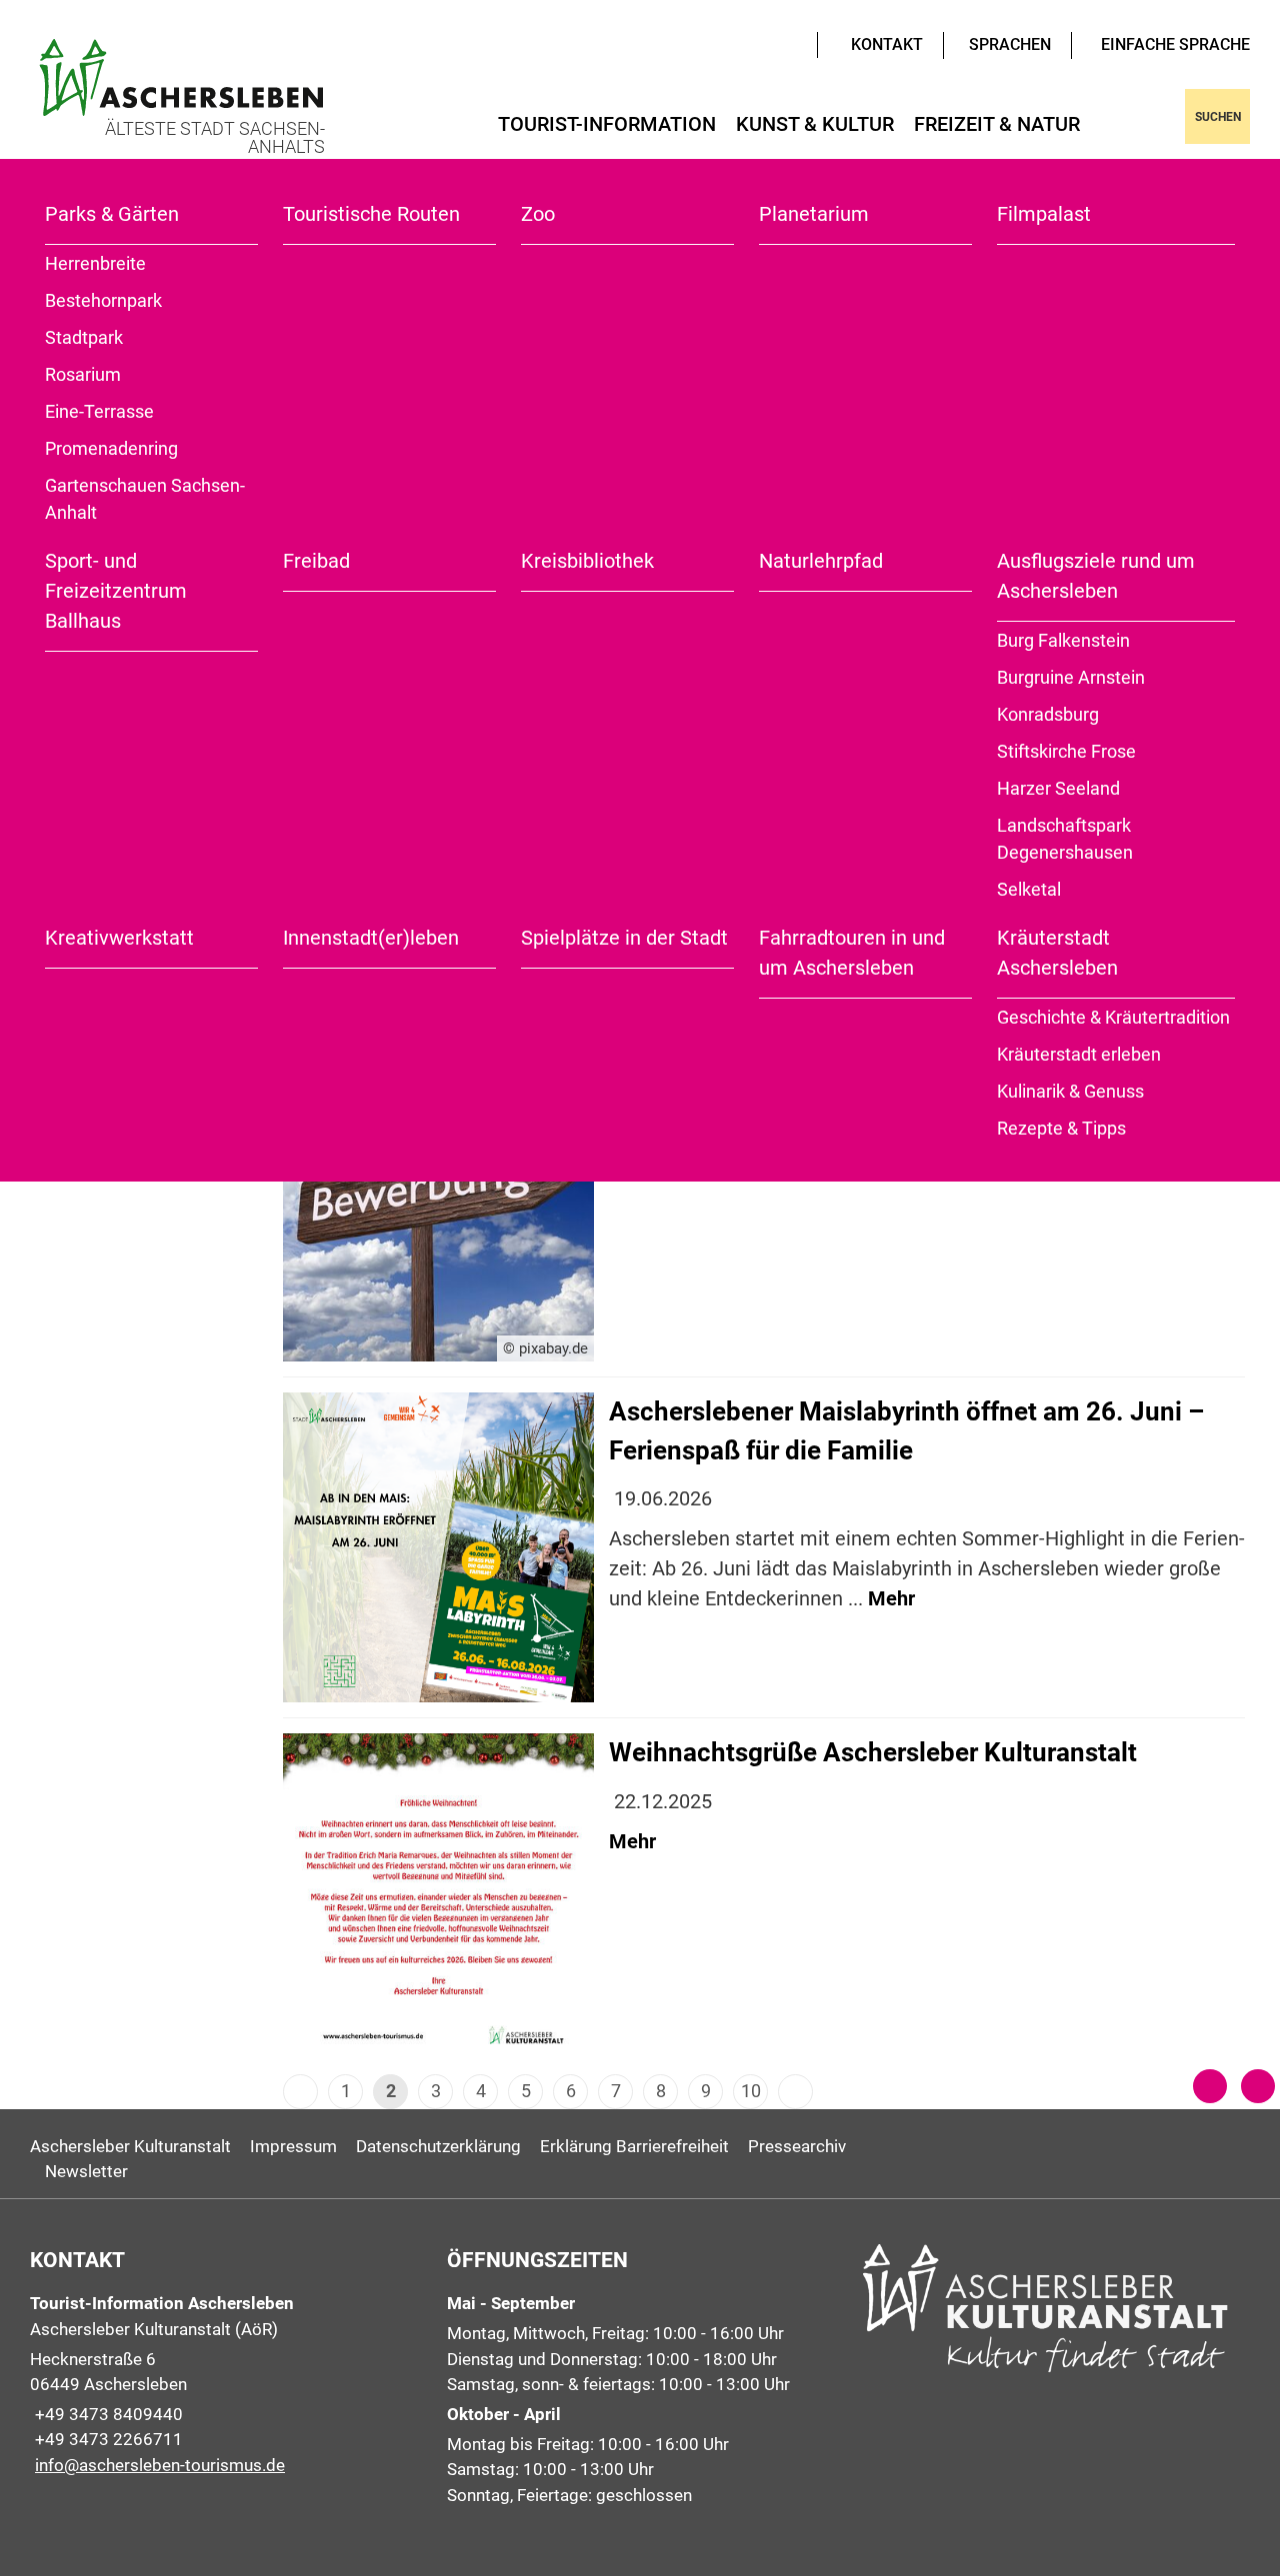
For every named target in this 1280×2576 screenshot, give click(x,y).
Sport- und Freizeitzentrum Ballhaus (116, 591)
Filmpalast (1044, 214)
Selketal (1029, 889)
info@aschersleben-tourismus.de (157, 2465)
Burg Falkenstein (1063, 640)
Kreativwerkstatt (119, 938)
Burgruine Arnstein (1071, 677)
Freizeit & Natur (997, 124)
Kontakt (887, 44)
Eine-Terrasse (99, 411)
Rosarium (83, 374)
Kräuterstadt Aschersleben (1057, 953)
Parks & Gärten (112, 214)
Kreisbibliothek (587, 561)
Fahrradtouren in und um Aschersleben (852, 953)
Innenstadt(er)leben (371, 938)
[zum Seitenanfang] (1258, 2086)
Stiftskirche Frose (1066, 751)
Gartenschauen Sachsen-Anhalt (145, 499)
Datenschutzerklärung (438, 2146)
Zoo (538, 214)
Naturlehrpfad (821, 561)
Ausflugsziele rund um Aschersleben (1096, 576)
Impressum (293, 2146)
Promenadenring (111, 448)
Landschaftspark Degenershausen (1065, 839)
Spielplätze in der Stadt (624, 938)
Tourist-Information (607, 124)
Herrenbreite (95, 263)
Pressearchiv (797, 2146)
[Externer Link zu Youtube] (762, 43)
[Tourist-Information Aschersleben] (223, 2385)
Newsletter (86, 2171)
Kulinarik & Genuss (1070, 1091)
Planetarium (814, 214)
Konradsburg (1048, 714)
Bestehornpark (103, 300)
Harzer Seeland (1058, 788)
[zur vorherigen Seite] (1210, 2086)
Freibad (316, 561)
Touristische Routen (371, 214)
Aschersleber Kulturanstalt (130, 2146)
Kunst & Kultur (815, 124)
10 (751, 2091)
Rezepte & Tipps (1061, 1128)
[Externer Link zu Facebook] (777, 43)
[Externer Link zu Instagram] (792, 43)
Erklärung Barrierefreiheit (634, 2146)
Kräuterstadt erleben (1079, 1054)
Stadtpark (84, 337)
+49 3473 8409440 (106, 2414)
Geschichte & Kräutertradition (1113, 1017)
